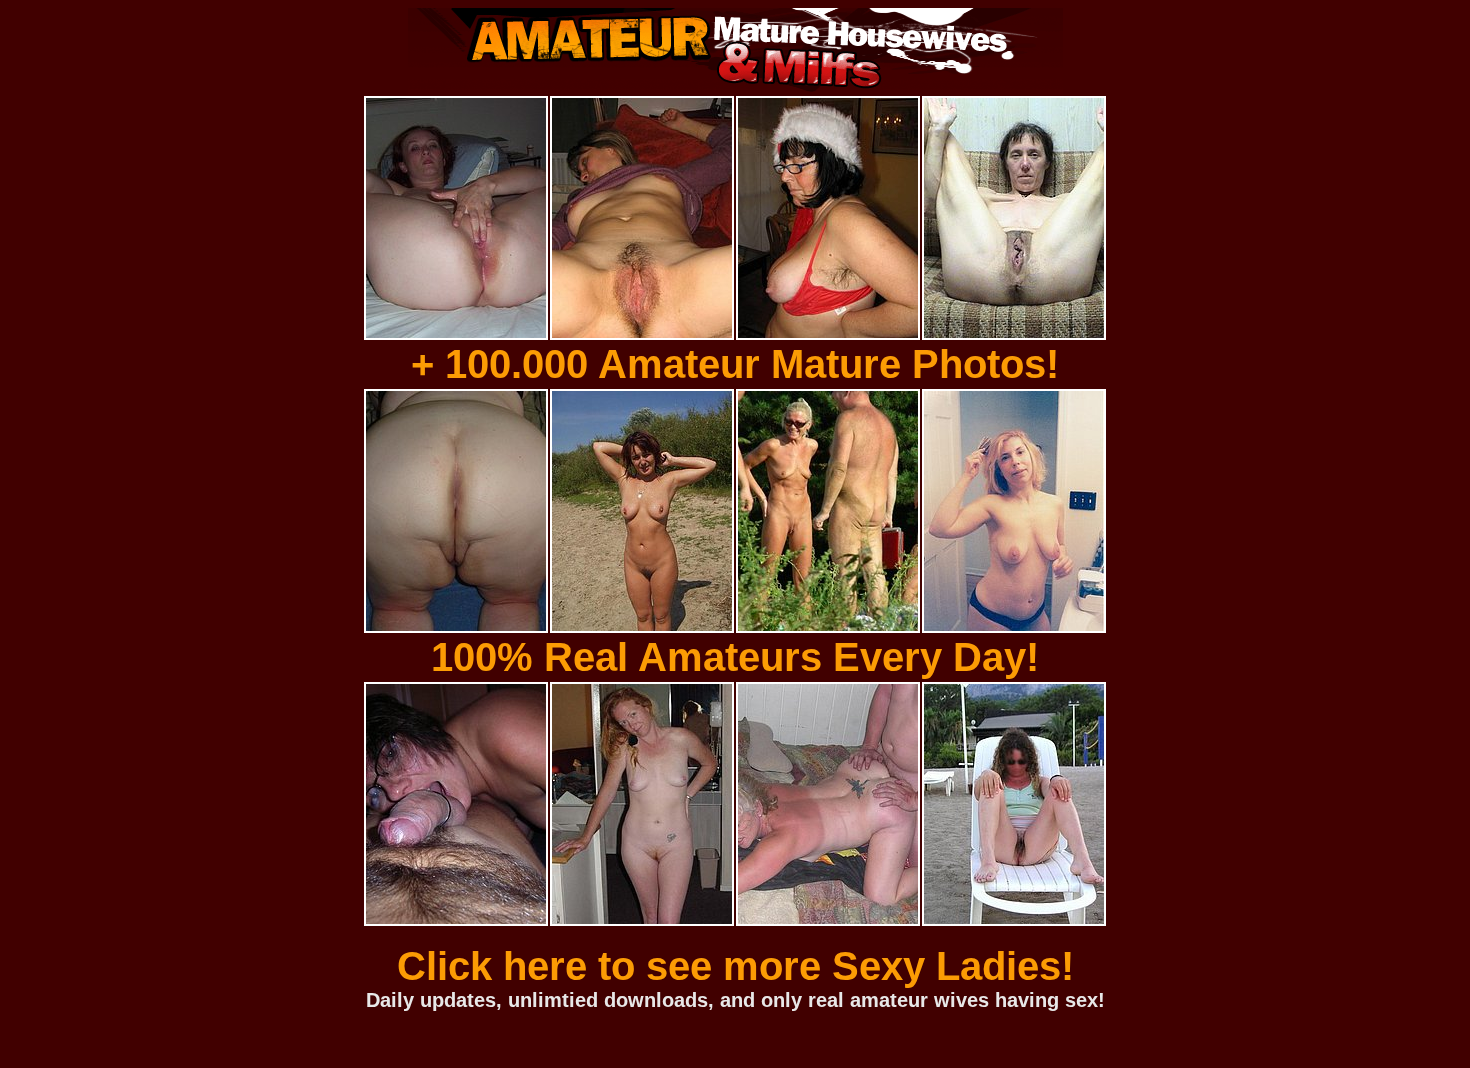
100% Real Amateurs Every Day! (735, 657)
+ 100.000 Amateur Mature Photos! (735, 364)
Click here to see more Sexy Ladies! (735, 966)
